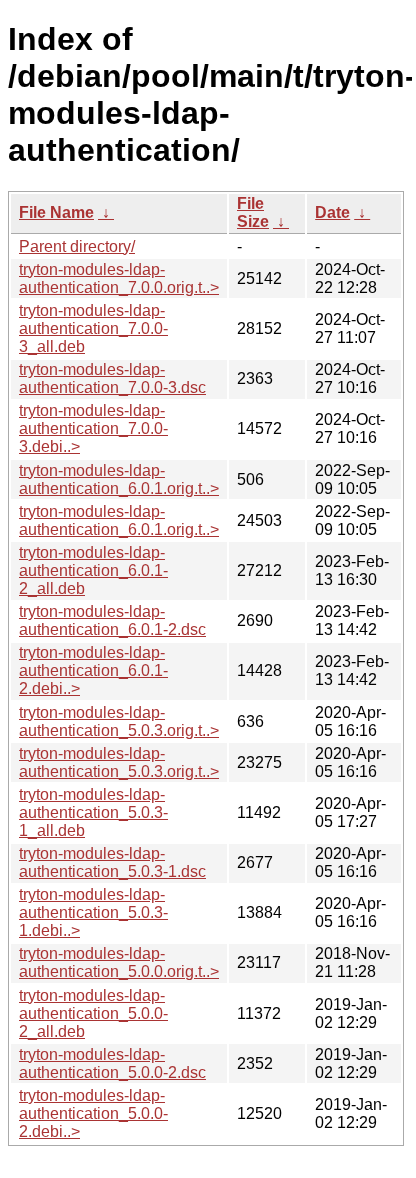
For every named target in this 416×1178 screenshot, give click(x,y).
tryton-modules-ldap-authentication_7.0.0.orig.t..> (119, 278)
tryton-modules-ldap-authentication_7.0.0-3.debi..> (93, 428)
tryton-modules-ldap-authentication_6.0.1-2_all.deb (93, 570)
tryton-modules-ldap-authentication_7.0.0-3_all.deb (93, 328)
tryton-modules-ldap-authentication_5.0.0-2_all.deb (93, 1013)
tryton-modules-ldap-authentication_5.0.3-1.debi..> (93, 912)
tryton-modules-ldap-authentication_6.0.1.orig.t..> (119, 479)
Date (332, 212)
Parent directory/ (77, 246)
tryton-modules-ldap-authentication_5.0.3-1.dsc (112, 862)
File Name (56, 212)
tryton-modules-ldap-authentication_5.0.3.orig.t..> (119, 721)
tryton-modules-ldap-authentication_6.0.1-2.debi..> (93, 670)
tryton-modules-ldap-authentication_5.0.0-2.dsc (112, 1063)
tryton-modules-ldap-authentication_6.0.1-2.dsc (112, 620)
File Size (253, 212)
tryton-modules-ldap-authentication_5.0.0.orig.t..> (119, 962)
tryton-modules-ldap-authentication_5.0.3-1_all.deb (93, 812)
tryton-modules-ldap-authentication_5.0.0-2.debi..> (93, 1113)
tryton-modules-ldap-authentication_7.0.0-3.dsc (112, 378)
